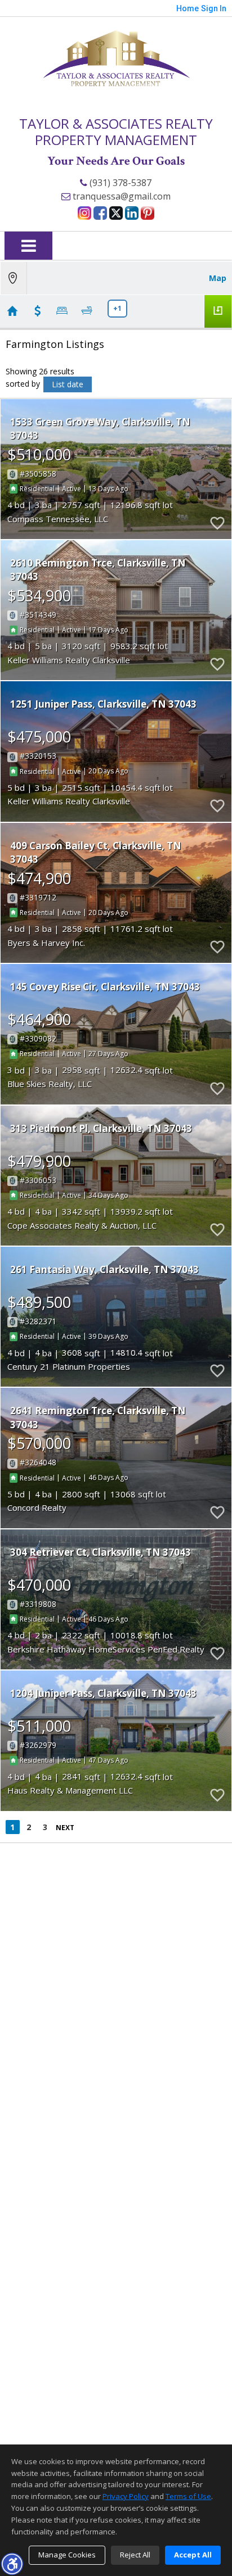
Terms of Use (188, 2496)
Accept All (193, 2555)
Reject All (135, 2555)
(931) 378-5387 (119, 183)
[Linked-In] (132, 213)
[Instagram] (84, 213)
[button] (12, 2564)
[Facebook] (100, 213)
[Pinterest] (148, 213)
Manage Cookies (67, 2555)
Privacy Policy (126, 2496)
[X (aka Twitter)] (116, 213)
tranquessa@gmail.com (121, 196)
